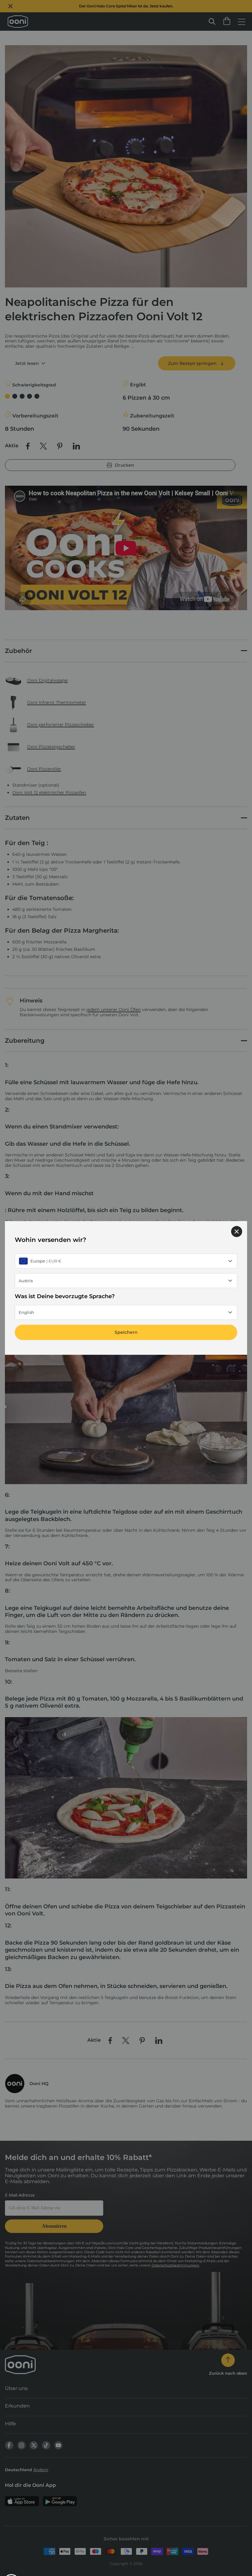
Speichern (126, 1333)
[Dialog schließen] (237, 1231)
